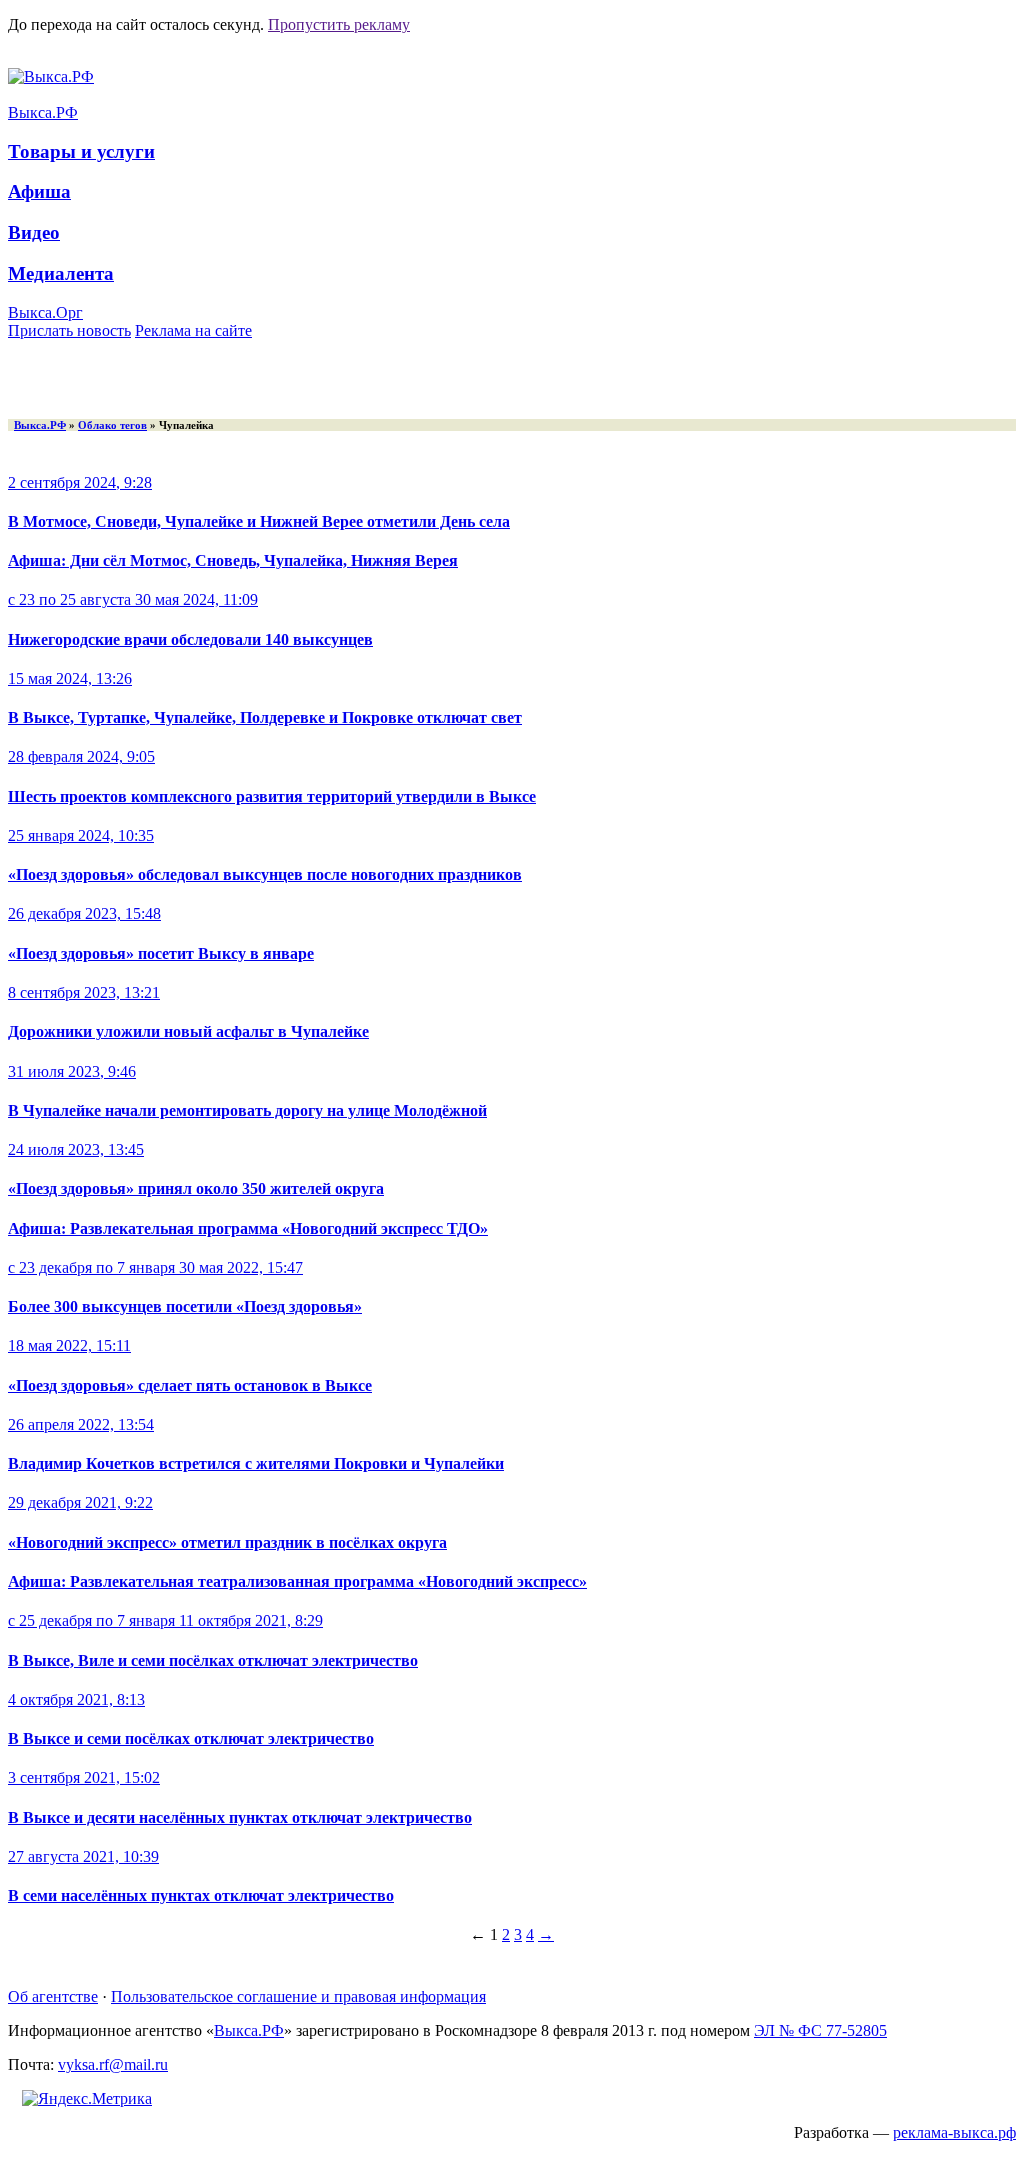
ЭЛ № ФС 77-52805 (820, 2030)
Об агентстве (53, 1996)
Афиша (39, 191)
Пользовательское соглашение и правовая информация (298, 1996)
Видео (34, 232)
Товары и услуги (81, 151)
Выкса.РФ (43, 112)
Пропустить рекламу (339, 24)
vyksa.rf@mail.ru (113, 2064)
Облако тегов (112, 425)
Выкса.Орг (45, 312)
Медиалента (61, 273)
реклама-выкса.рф (954, 2132)
